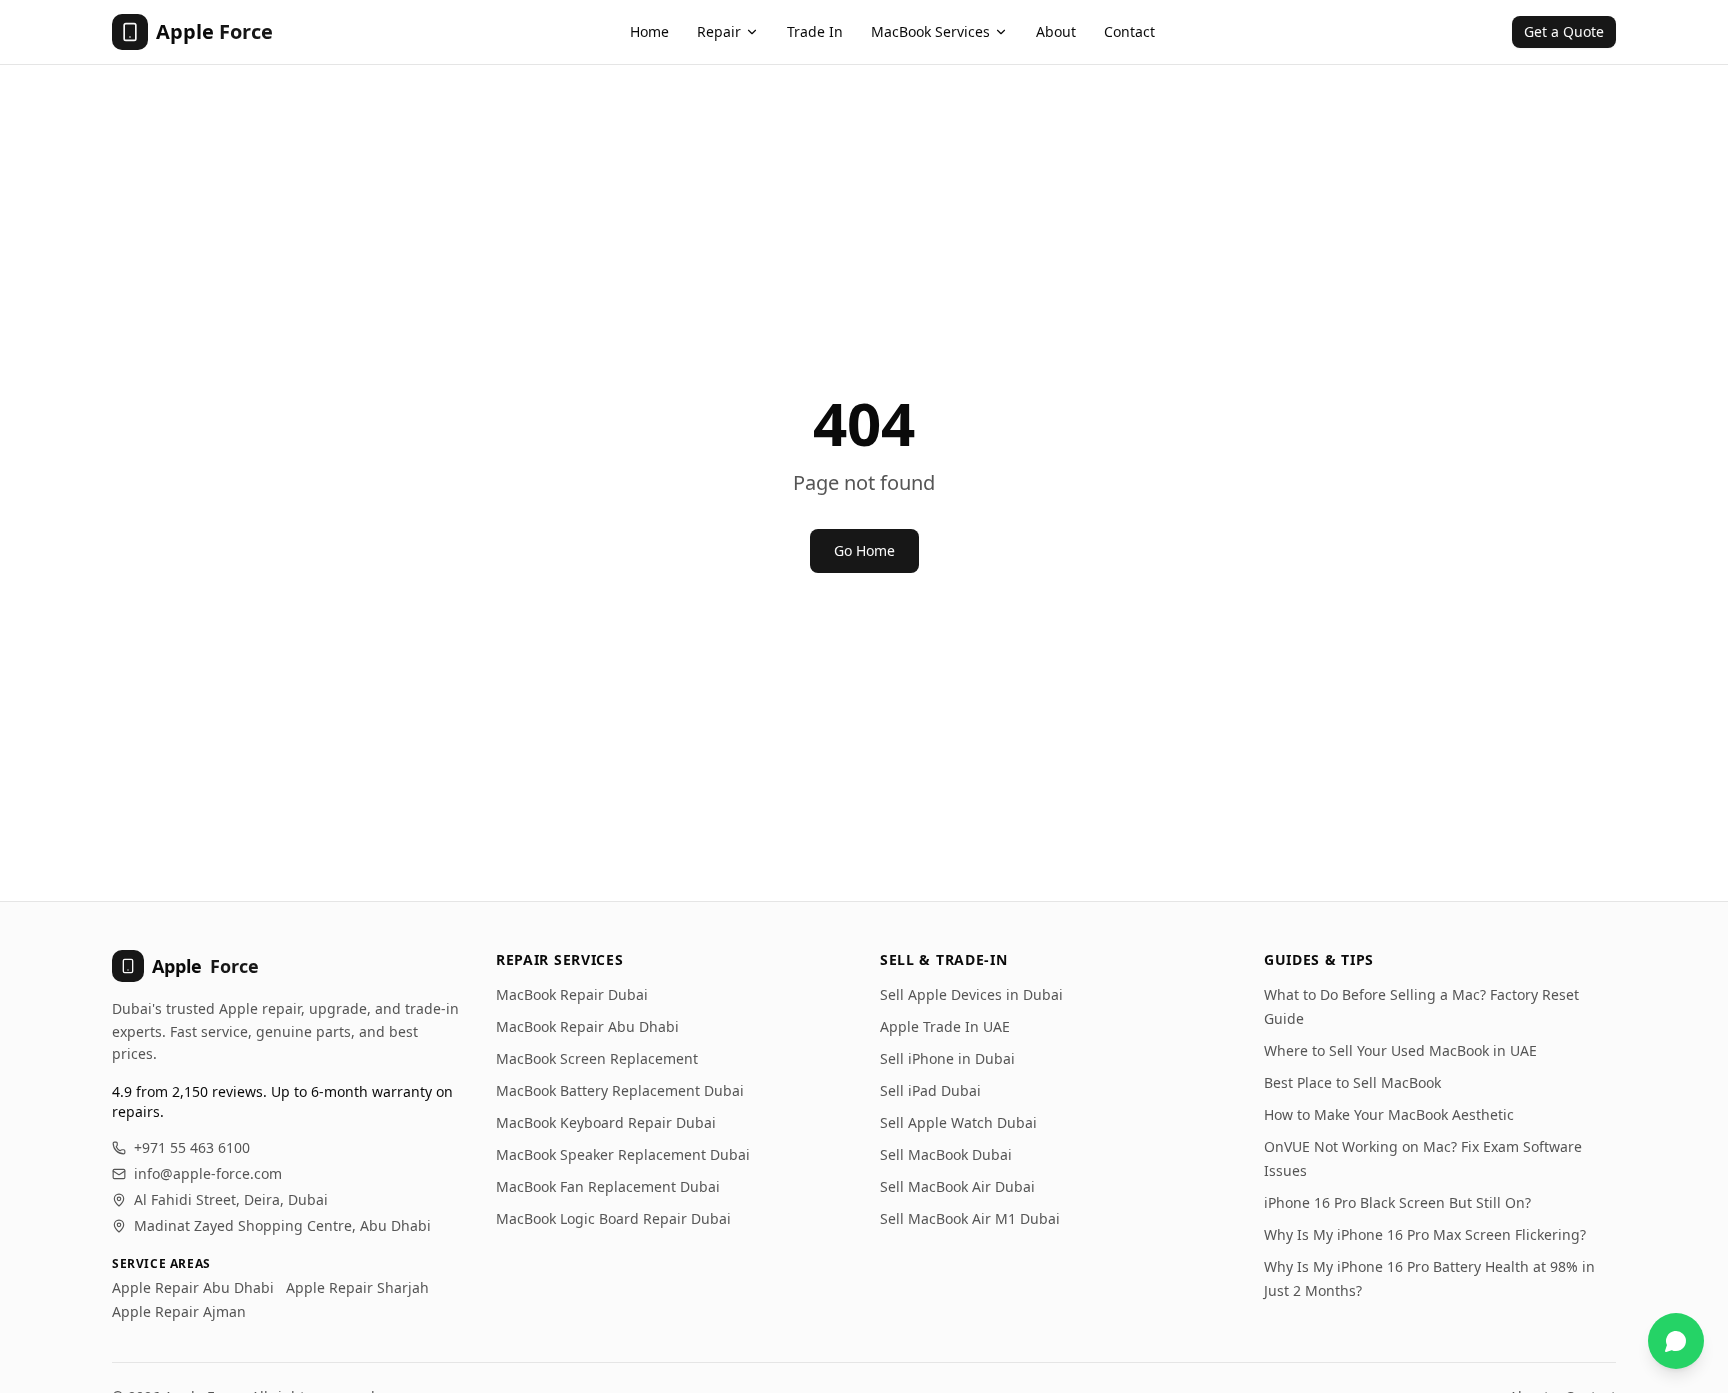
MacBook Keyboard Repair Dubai (606, 1122)
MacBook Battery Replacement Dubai (620, 1090)
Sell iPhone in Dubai (947, 1058)
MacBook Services (930, 31)
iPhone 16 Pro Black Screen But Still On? (1397, 1202)
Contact (1129, 31)
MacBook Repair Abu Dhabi (587, 1026)
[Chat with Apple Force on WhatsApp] (1676, 1341)
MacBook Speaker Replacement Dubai (623, 1154)
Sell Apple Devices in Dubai (971, 994)
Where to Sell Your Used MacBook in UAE (1400, 1050)
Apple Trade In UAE (945, 1026)
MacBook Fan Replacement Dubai (608, 1186)
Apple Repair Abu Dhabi (193, 1287)
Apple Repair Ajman (179, 1311)
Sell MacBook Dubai (946, 1154)
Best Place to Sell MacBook (1352, 1082)
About (1056, 31)
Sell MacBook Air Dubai (957, 1186)
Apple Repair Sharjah (357, 1287)
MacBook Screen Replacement (597, 1058)
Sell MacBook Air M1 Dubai (970, 1218)
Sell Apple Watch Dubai (958, 1122)
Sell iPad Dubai (930, 1090)
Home (649, 31)
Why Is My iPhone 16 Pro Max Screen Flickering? (1425, 1234)
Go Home (864, 550)
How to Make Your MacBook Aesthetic (1389, 1114)
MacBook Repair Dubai (572, 994)
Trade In (815, 31)
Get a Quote (1564, 31)
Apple (205, 966)
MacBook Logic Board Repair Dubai (613, 1218)
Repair (719, 31)
